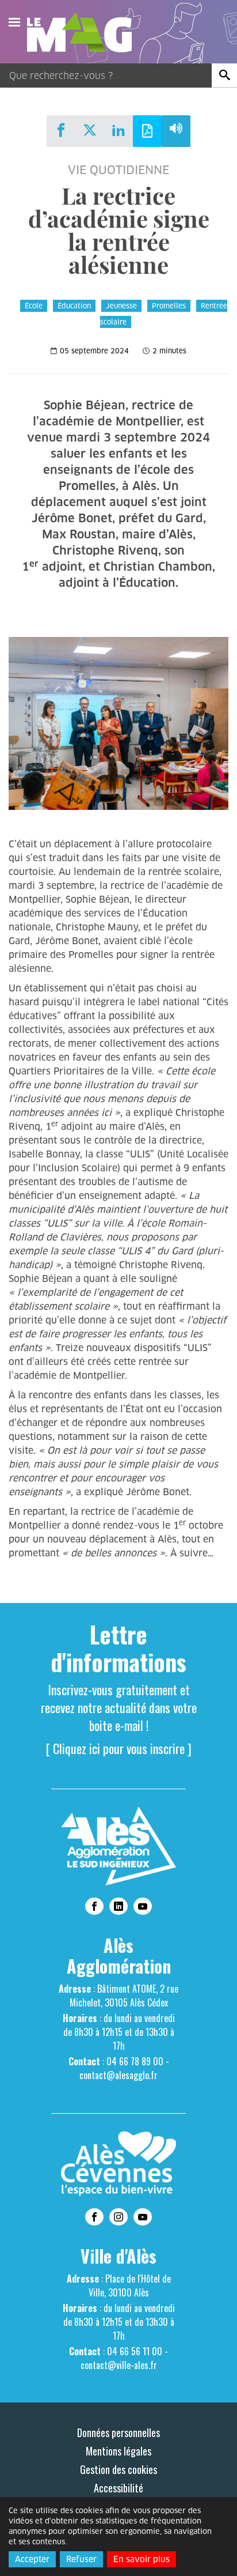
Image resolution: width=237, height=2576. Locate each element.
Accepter (32, 2559)
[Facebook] (61, 130)
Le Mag (85, 32)
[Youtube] (143, 1906)
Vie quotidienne (118, 170)
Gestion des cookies (118, 2469)
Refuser (81, 2559)
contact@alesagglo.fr (118, 2075)
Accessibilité (118, 2488)
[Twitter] (90, 130)
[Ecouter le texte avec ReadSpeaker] (176, 131)
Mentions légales (118, 2451)
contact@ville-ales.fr (119, 2365)
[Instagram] (118, 2217)
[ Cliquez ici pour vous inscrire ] (119, 1748)
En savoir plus (142, 2559)
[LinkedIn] (118, 130)
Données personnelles (118, 2432)
